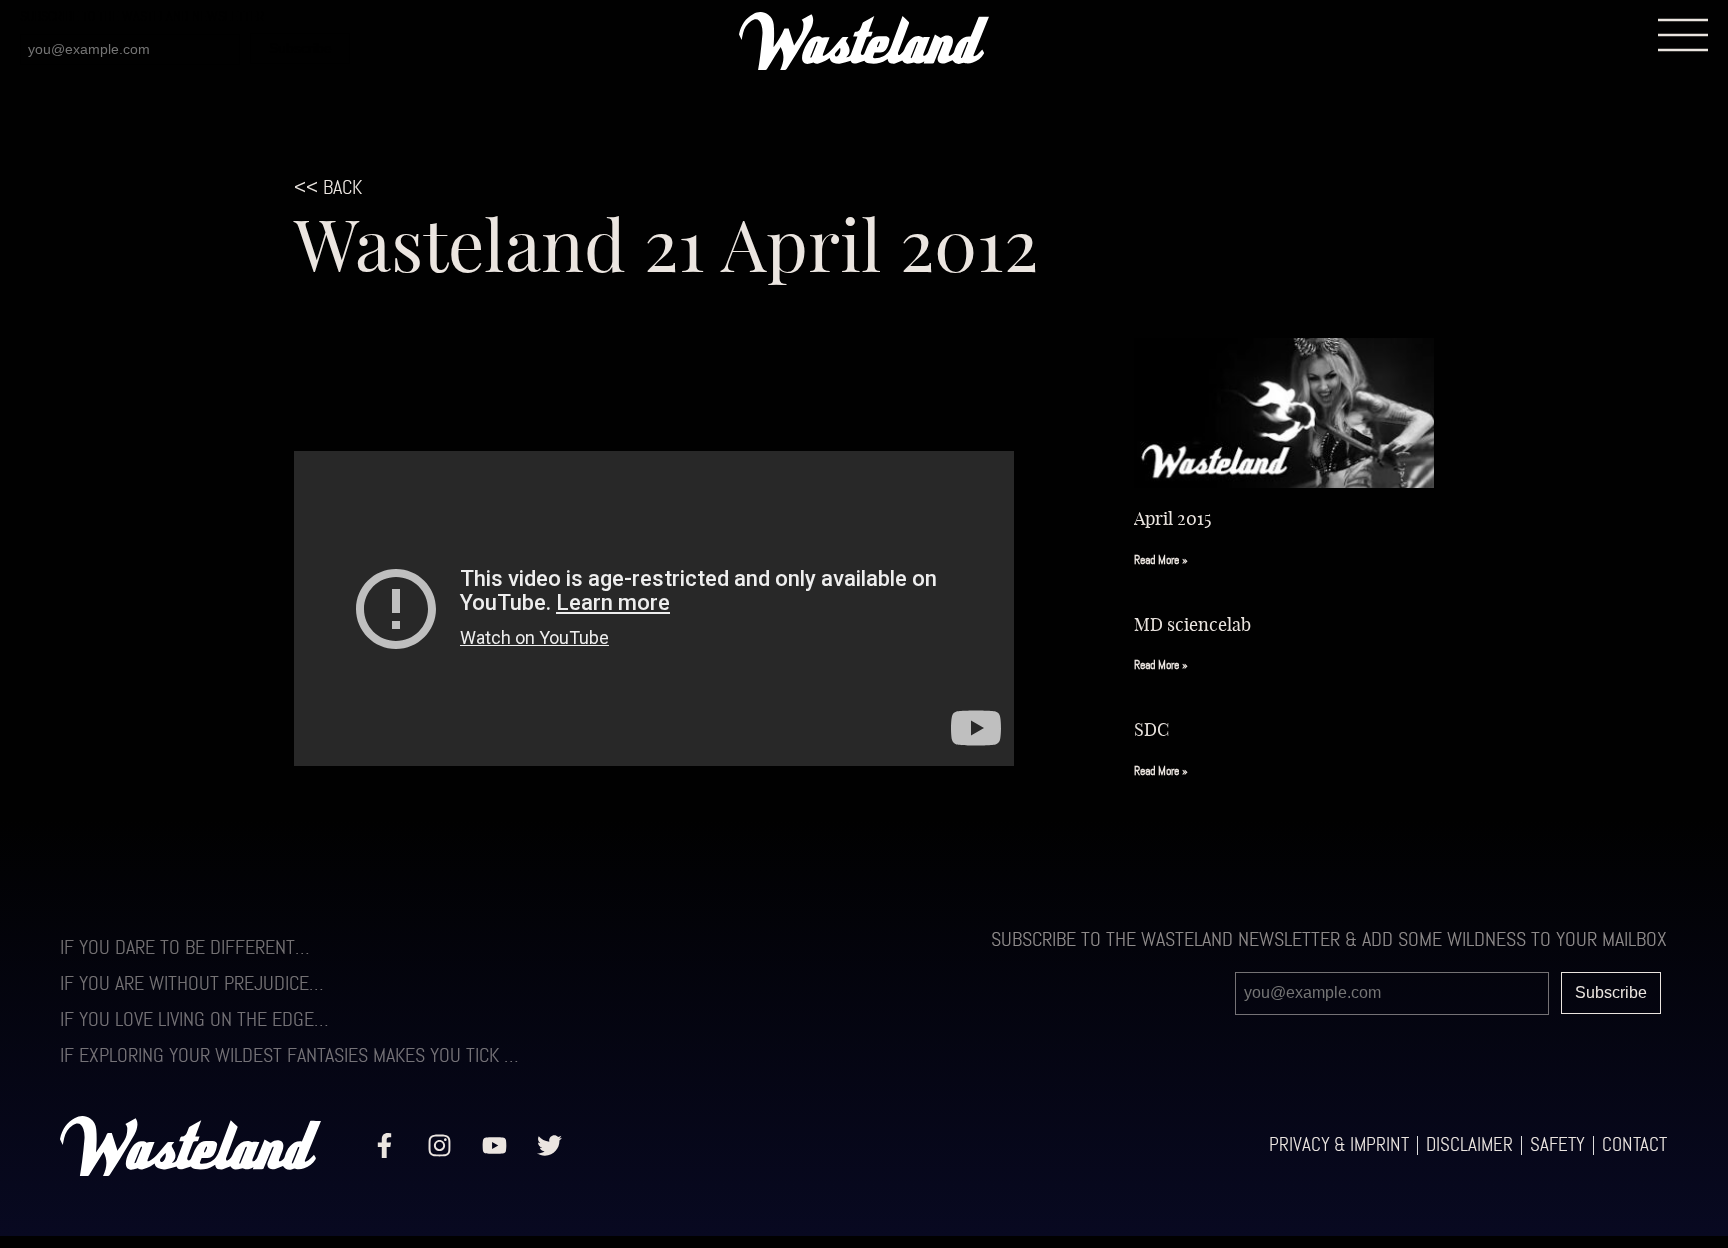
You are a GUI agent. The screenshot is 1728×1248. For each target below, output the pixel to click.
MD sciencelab (1192, 624)
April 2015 (1172, 518)
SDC (1151, 729)
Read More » (1161, 560)
